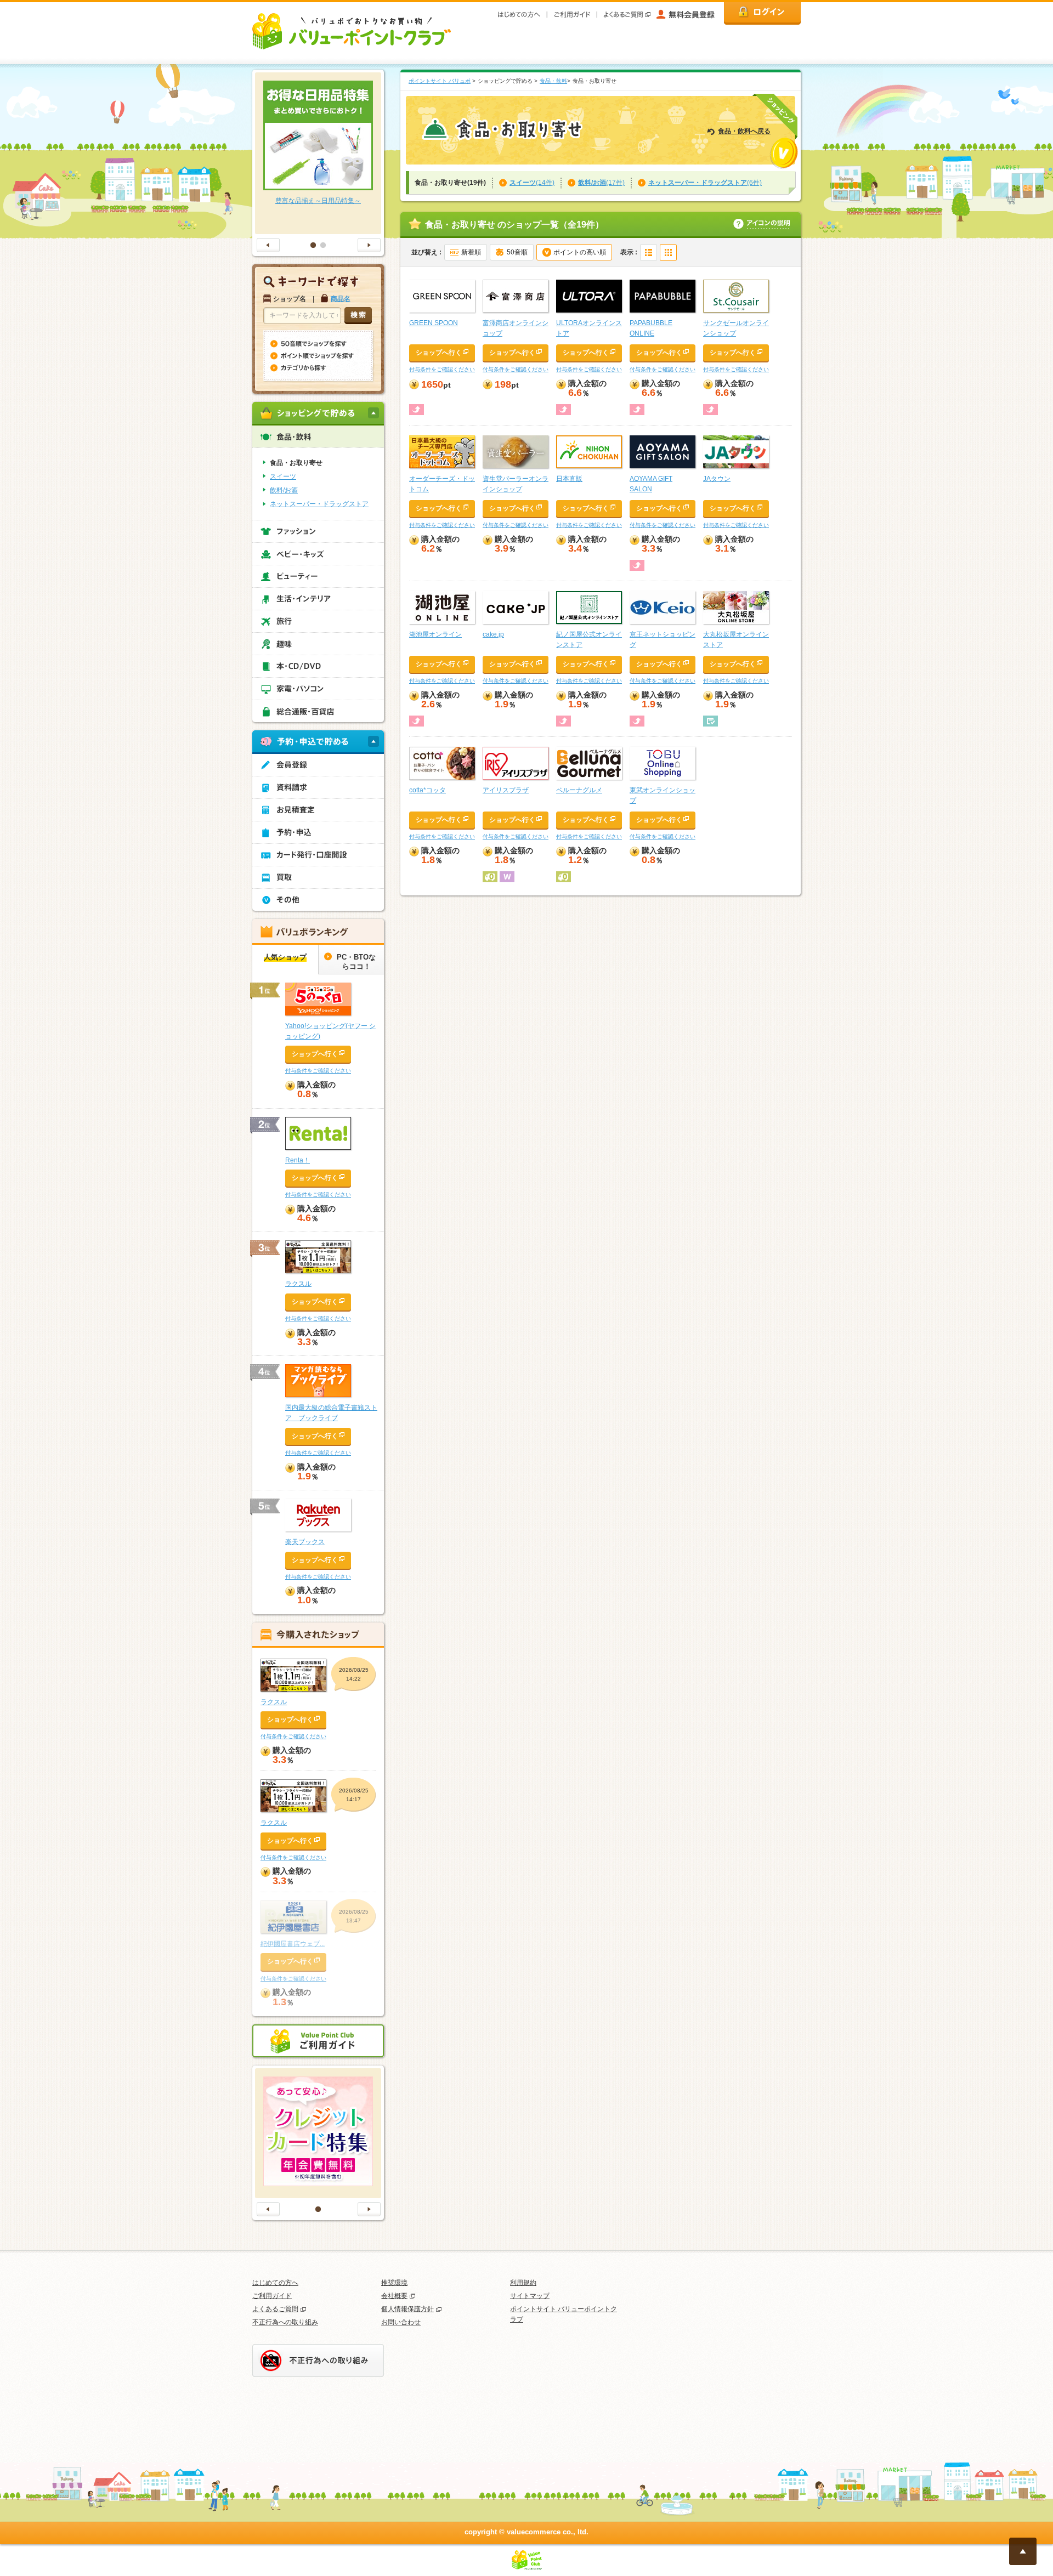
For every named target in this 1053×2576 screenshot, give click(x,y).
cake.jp (493, 634)
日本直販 (569, 479)
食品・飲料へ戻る (744, 131)
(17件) (601, 183)
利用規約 (523, 2283)
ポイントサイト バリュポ (440, 81)
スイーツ (283, 476)
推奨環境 (394, 2283)
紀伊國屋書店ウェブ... (293, 1944)
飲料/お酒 (284, 490)
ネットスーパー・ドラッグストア (319, 504)
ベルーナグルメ (579, 790)
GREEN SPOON (434, 323)
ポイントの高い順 (580, 252)
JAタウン (717, 479)
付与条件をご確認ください (442, 369)
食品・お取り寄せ (296, 463)
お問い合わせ (401, 2322)
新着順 (471, 252)
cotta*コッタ (428, 790)
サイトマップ (530, 2296)
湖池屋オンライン (435, 634)
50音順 (517, 252)
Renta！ (298, 1160)
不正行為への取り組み (285, 2322)
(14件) (532, 183)
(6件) (705, 183)
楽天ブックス (305, 1542)
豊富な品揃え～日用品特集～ (318, 201)
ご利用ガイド (272, 2296)
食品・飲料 (553, 81)
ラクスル (298, 1284)
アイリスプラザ (506, 790)
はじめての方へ (275, 2283)
